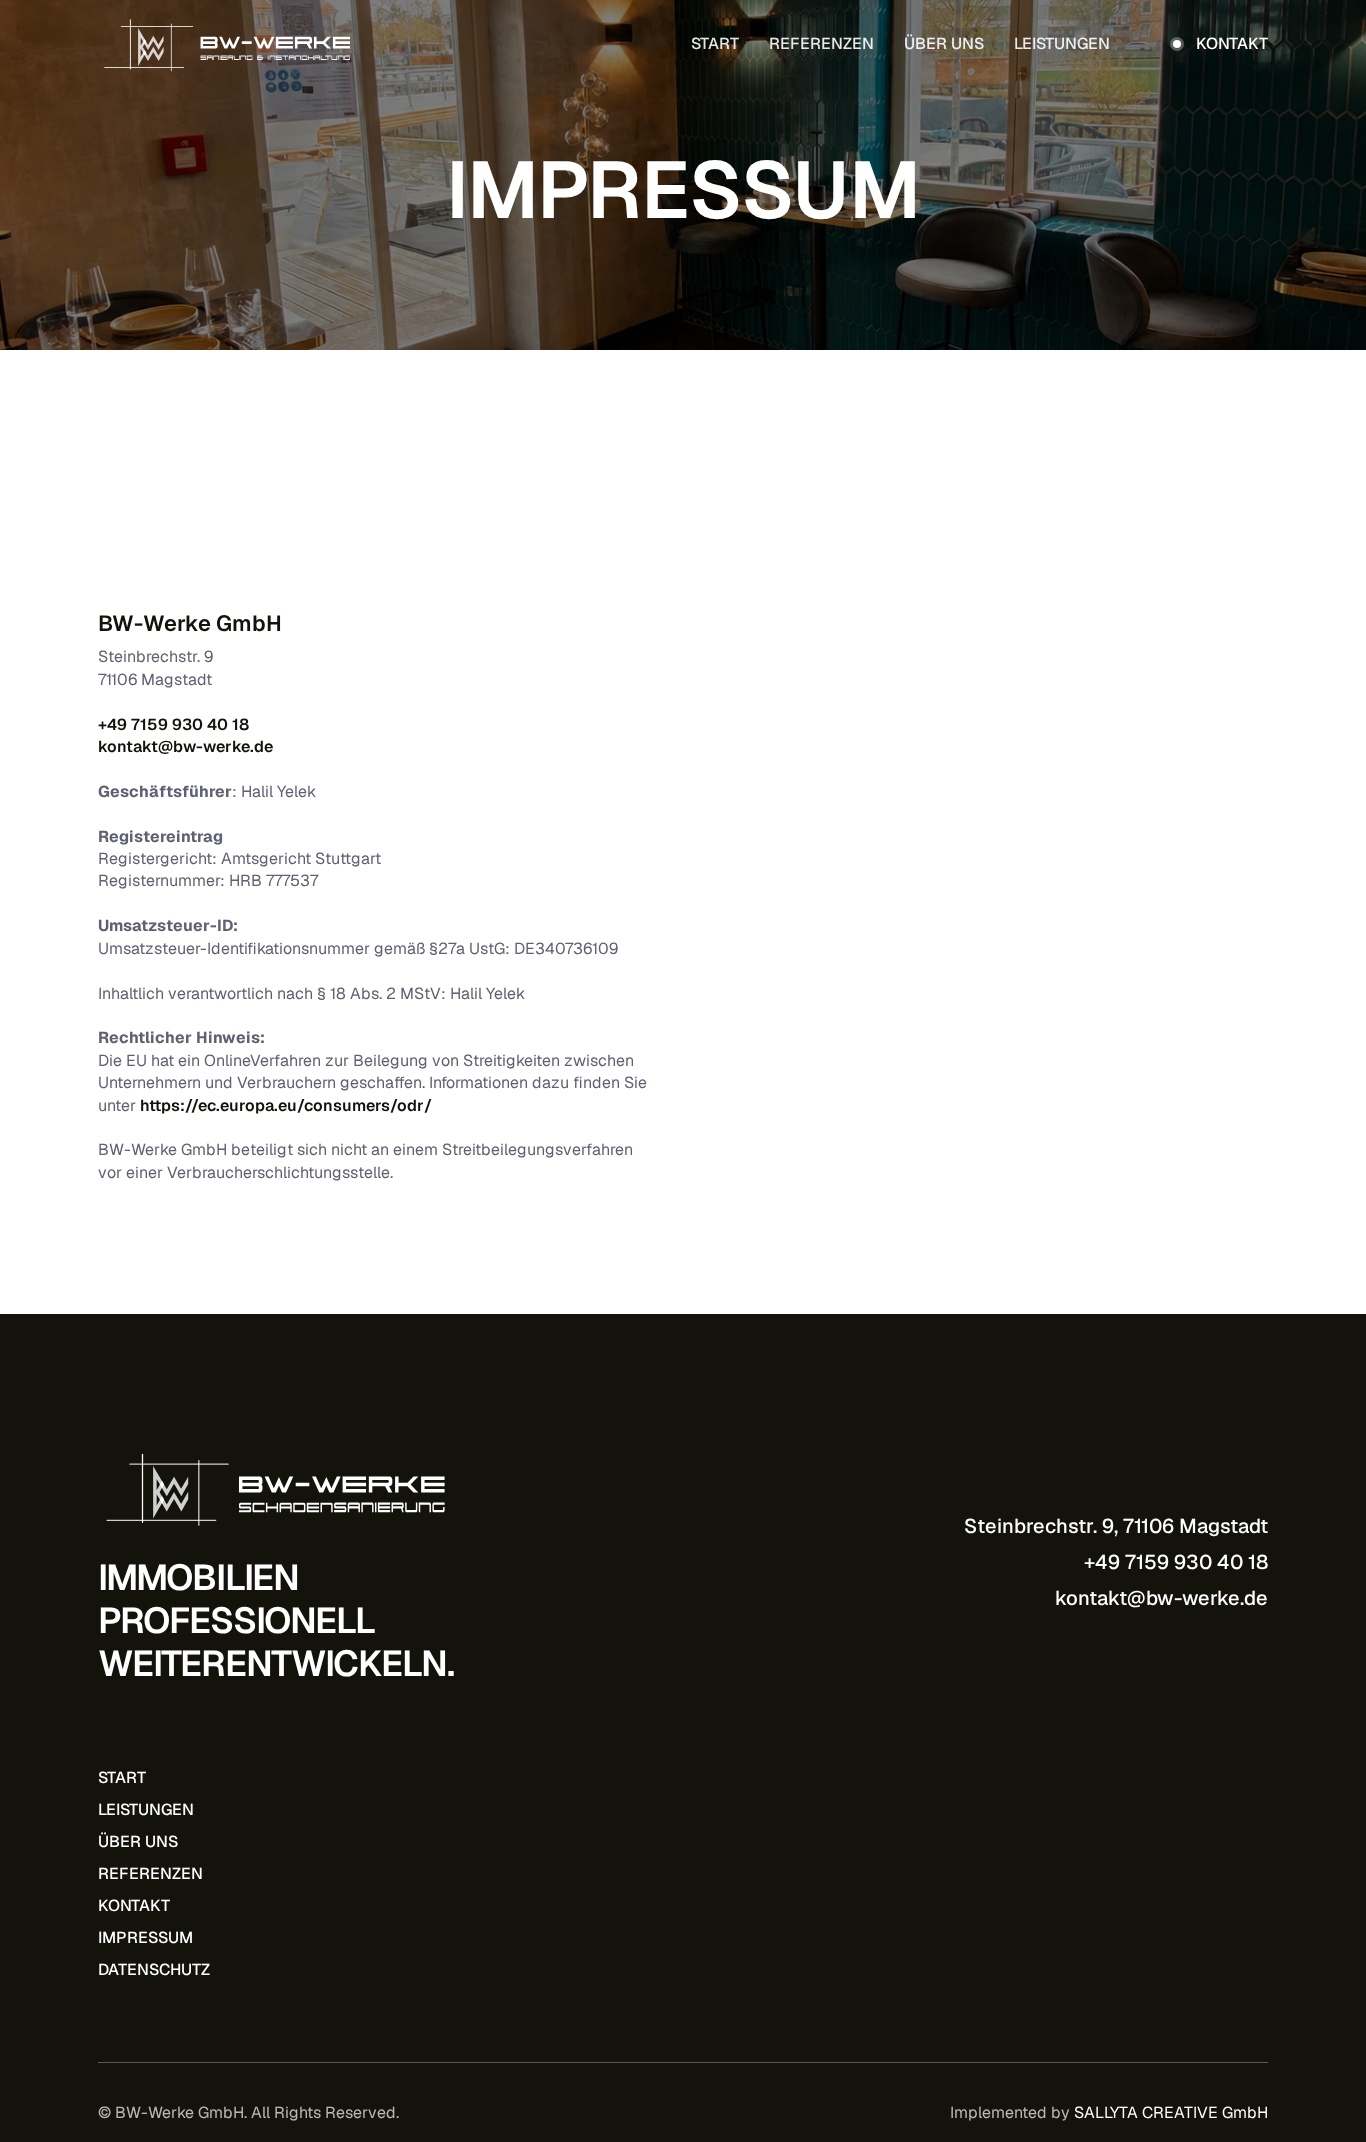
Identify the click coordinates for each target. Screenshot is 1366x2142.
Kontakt (134, 1905)
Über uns (944, 44)
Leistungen (1062, 44)
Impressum (145, 1937)
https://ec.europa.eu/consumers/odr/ (286, 1105)
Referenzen (821, 44)
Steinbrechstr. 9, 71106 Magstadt (1116, 1526)
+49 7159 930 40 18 (173, 724)
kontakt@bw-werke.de (185, 746)
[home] (227, 44)
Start (715, 44)
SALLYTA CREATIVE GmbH (1171, 2112)
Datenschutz (154, 1969)
